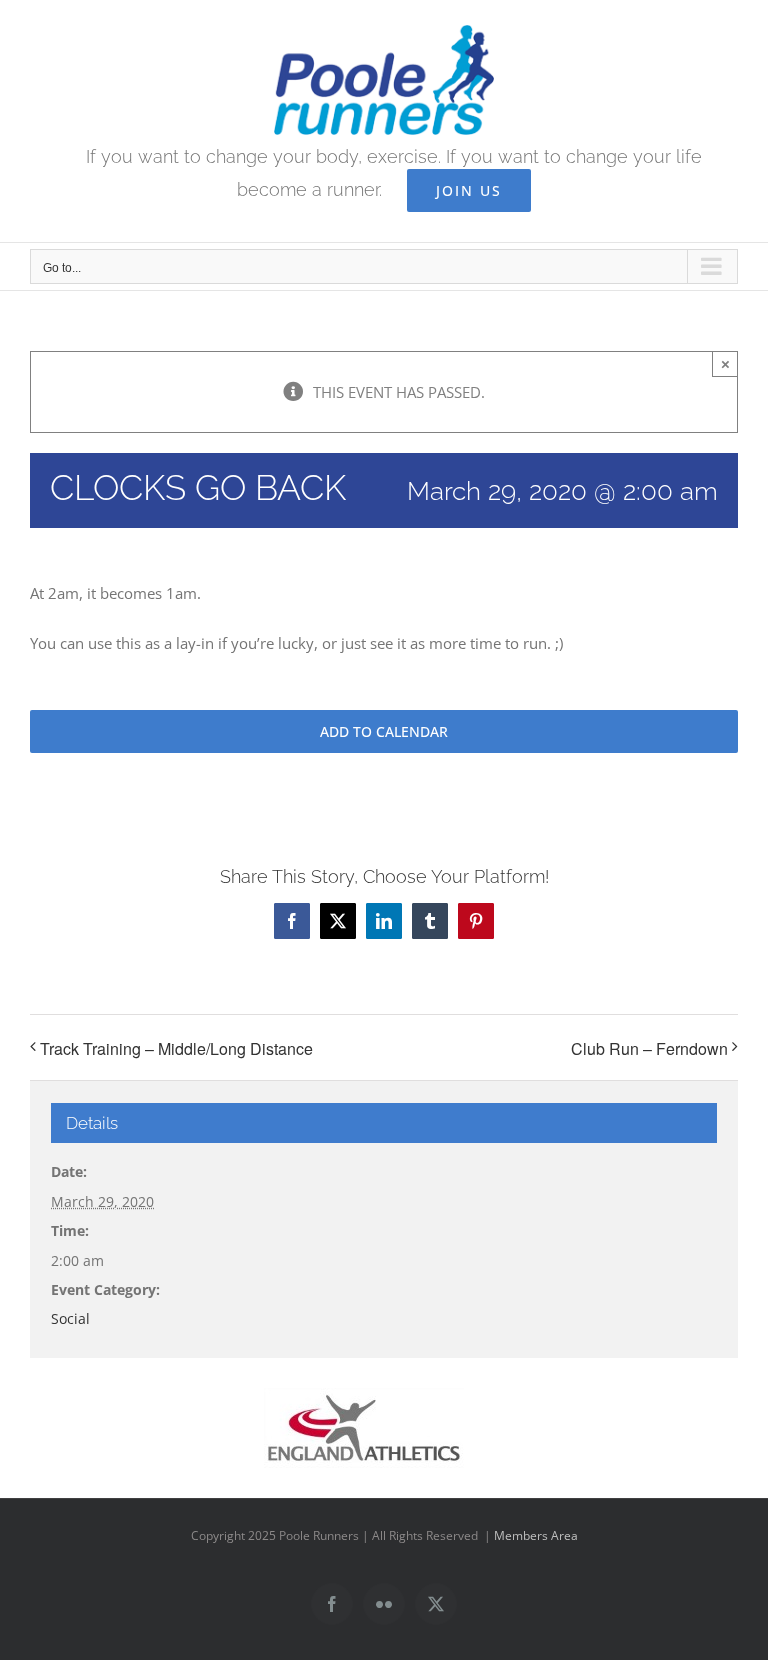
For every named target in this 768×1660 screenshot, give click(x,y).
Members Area (536, 1535)
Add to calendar (384, 731)
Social (70, 1318)
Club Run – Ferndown (649, 1048)
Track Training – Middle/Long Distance (176, 1048)
